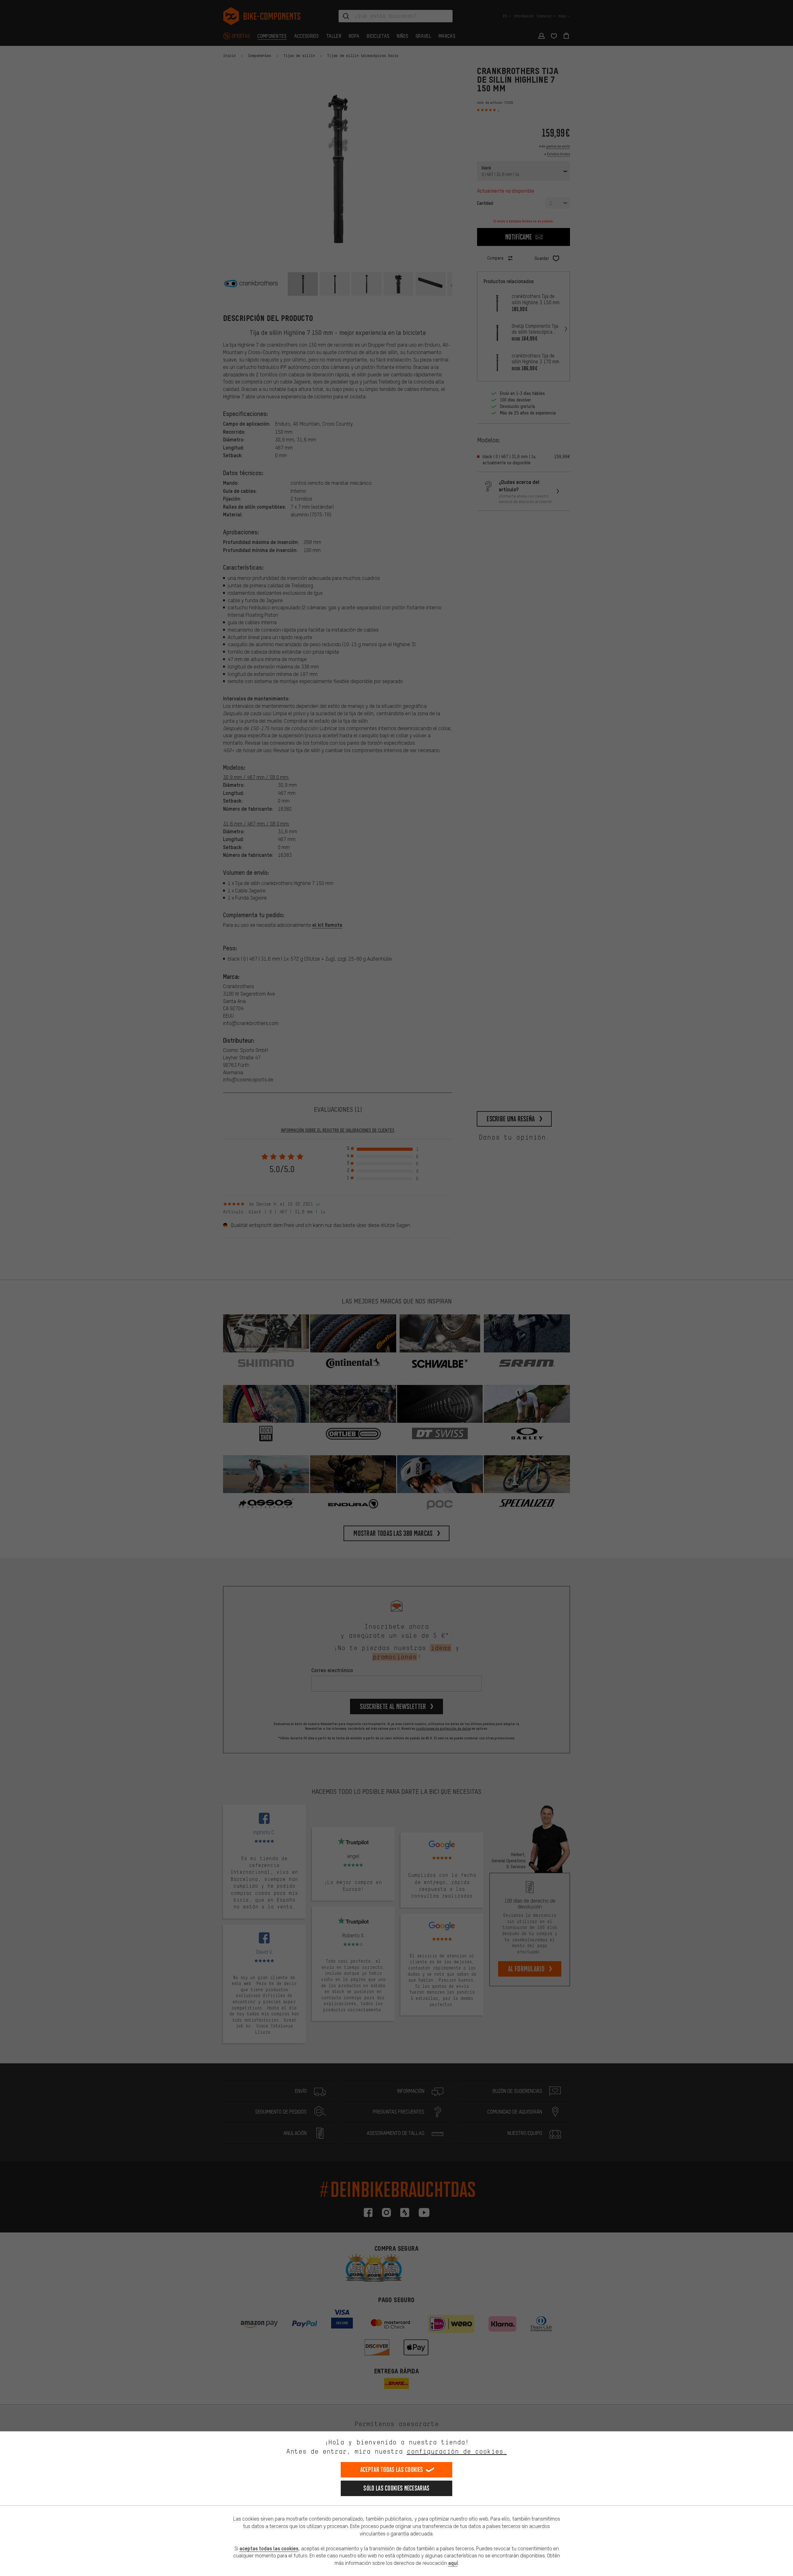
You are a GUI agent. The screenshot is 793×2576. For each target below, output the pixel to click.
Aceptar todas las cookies (392, 2470)
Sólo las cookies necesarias (396, 2488)
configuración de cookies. (457, 2451)
